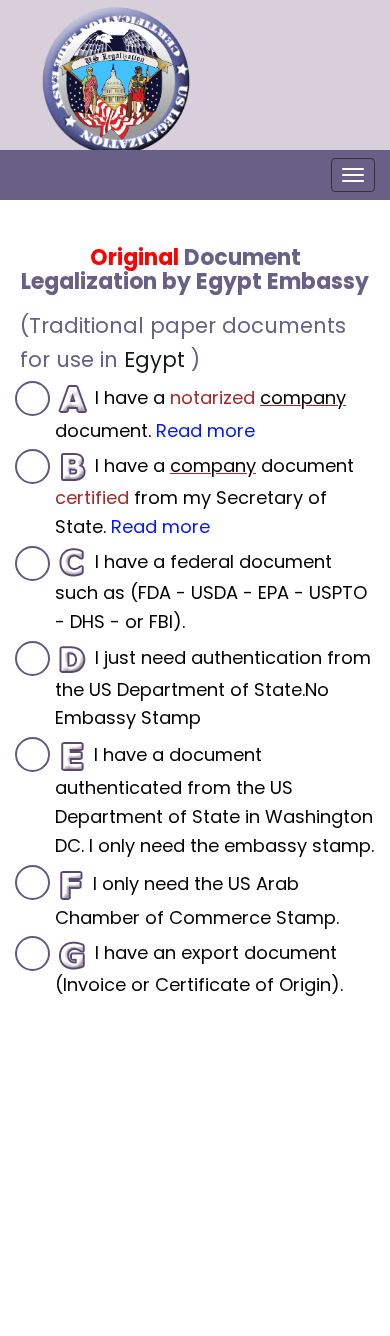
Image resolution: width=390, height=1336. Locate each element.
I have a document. (200, 414)
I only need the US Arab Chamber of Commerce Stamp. (197, 899)
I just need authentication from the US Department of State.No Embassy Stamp (213, 687)
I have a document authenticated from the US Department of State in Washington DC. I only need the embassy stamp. (214, 800)
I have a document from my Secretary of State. (204, 496)
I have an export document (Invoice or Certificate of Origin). (199, 968)
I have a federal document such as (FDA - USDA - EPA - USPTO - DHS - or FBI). (211, 591)
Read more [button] (205, 430)
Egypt (154, 359)
